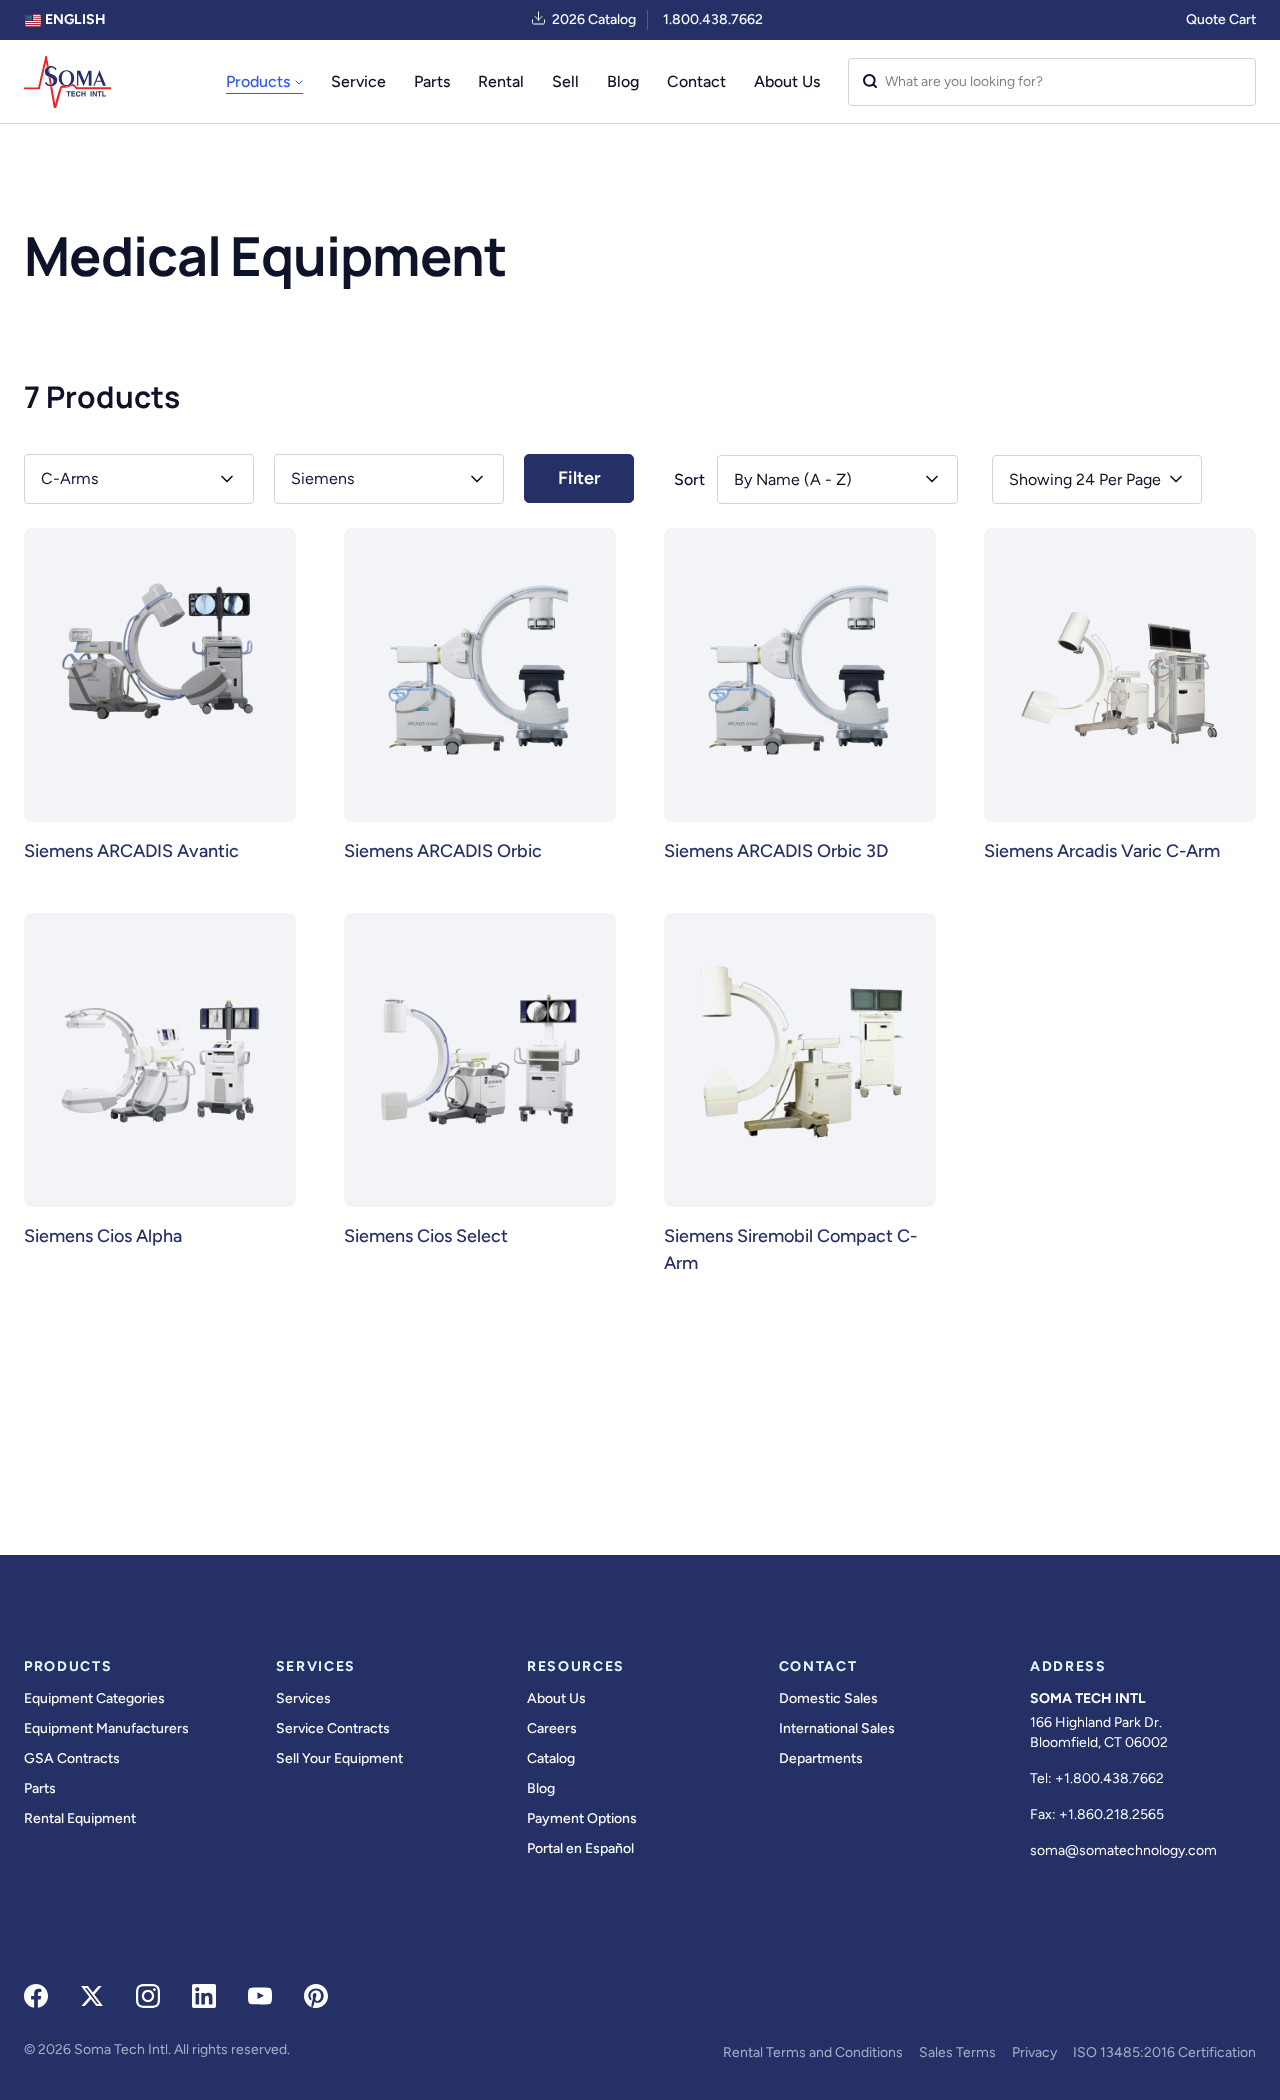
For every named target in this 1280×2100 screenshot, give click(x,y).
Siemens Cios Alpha (103, 1236)
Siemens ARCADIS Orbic (443, 851)
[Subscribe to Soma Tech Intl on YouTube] (260, 1996)
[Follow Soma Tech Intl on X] (92, 1996)
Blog (623, 81)
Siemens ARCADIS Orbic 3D (776, 851)
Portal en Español (580, 1848)
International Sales (837, 1728)
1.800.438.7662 (713, 19)
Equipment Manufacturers (106, 1728)
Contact (696, 81)
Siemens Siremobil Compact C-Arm (790, 1249)
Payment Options (582, 1818)
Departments (821, 1758)
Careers (552, 1728)
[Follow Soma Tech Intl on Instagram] (148, 1996)
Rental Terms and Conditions (813, 2052)
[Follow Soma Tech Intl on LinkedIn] (204, 1996)
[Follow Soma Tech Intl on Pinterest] (316, 1996)
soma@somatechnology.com (1123, 1850)
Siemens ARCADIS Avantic (131, 851)
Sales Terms (957, 2052)
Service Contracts (333, 1728)
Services (303, 1698)
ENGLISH (74, 19)
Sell (565, 81)
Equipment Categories (94, 1698)
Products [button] (258, 81)
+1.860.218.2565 (1111, 1814)
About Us (787, 81)
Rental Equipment (80, 1818)
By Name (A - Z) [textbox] (793, 479)
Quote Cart (1221, 19)
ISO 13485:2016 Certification (1164, 2052)
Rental (501, 81)
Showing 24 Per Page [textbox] (1085, 479)
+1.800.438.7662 (1109, 1778)
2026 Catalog (594, 19)
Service (358, 81)
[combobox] (1097, 479)
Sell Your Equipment (339, 1758)
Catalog (551, 1758)
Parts (432, 81)
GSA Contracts (72, 1758)
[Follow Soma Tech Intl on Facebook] (36, 1996)
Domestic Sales (828, 1698)
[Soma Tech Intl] (67, 82)
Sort (689, 479)
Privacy (1034, 2052)
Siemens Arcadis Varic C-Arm (1102, 851)
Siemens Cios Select (426, 1236)
